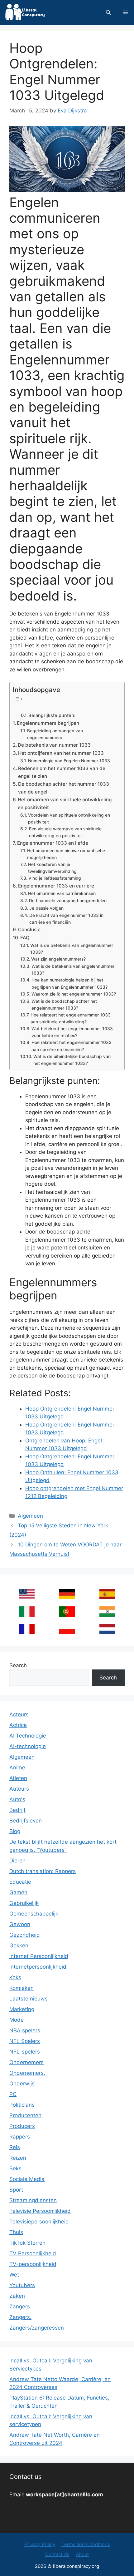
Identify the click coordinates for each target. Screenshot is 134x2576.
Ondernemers (26, 2062)
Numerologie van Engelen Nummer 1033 (69, 761)
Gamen (18, 1892)
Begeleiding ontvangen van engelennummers (55, 734)
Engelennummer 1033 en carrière (56, 886)
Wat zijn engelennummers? (58, 959)
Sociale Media (27, 2179)
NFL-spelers (25, 2052)
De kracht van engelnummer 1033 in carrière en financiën (66, 919)
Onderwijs (22, 2084)
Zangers (20, 2307)
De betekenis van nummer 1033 (54, 745)
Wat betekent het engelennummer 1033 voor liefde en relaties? (72, 1032)
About (82, 2554)
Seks (15, 2168)
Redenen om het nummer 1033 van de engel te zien (62, 772)
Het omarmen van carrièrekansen (62, 893)
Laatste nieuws (29, 1999)
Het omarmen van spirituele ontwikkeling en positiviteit (65, 803)
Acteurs (19, 1714)
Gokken (19, 1946)
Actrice (18, 1725)
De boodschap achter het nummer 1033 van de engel (64, 788)
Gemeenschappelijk (34, 1914)
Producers (22, 2126)
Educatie (20, 1882)
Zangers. (20, 2317)
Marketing (22, 2009)
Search (18, 1665)
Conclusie (29, 930)
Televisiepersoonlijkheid (39, 2222)
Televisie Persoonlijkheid (40, 2211)
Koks (15, 1977)
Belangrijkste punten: (52, 715)
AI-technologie (28, 1746)
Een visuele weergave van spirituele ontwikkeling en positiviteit (65, 832)
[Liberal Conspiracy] (24, 12)
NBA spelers (25, 2030)
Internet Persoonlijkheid (39, 1956)
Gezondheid (25, 1935)
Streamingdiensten (33, 2200)
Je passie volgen (46, 908)
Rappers (20, 2137)
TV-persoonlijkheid (33, 2264)
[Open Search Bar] (108, 12)
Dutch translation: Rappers (43, 1871)
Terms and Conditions (86, 2544)
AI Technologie (28, 1736)
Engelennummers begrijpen (48, 723)
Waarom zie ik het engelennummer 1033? (74, 994)
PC (13, 2094)
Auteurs (19, 1789)
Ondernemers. (27, 2073)
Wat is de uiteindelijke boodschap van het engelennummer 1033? (72, 1060)
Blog (15, 1831)
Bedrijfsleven (26, 1821)
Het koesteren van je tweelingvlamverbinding (52, 868)
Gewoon (20, 1924)
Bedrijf (17, 1810)
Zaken (17, 2296)
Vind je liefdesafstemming (55, 878)
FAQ (25, 938)
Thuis (16, 2232)
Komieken (22, 1988)
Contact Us (57, 2554)
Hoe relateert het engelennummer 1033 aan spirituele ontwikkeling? (71, 1018)
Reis (15, 2147)
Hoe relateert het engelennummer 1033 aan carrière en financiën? (72, 1046)
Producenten (25, 2115)
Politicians (22, 2105)
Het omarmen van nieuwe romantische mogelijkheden (66, 854)
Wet (14, 2275)
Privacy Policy (40, 2544)
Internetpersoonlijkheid (38, 1967)
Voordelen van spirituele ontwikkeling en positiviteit (69, 818)
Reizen (18, 2158)
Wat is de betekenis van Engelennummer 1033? (72, 949)
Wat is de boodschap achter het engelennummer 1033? (64, 1005)
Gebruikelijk (24, 1903)
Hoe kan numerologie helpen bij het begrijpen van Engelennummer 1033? (69, 983)
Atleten (18, 1778)
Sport (16, 2190)
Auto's (17, 1799)
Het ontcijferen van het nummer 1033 (61, 753)
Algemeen (30, 1516)
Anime (17, 1768)
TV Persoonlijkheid (33, 2253)
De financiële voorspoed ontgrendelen (68, 901)
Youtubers (22, 2285)
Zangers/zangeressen (37, 2328)
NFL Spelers (25, 2041)
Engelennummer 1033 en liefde (53, 843)
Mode (17, 2020)
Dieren (17, 1861)
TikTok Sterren (27, 2243)
